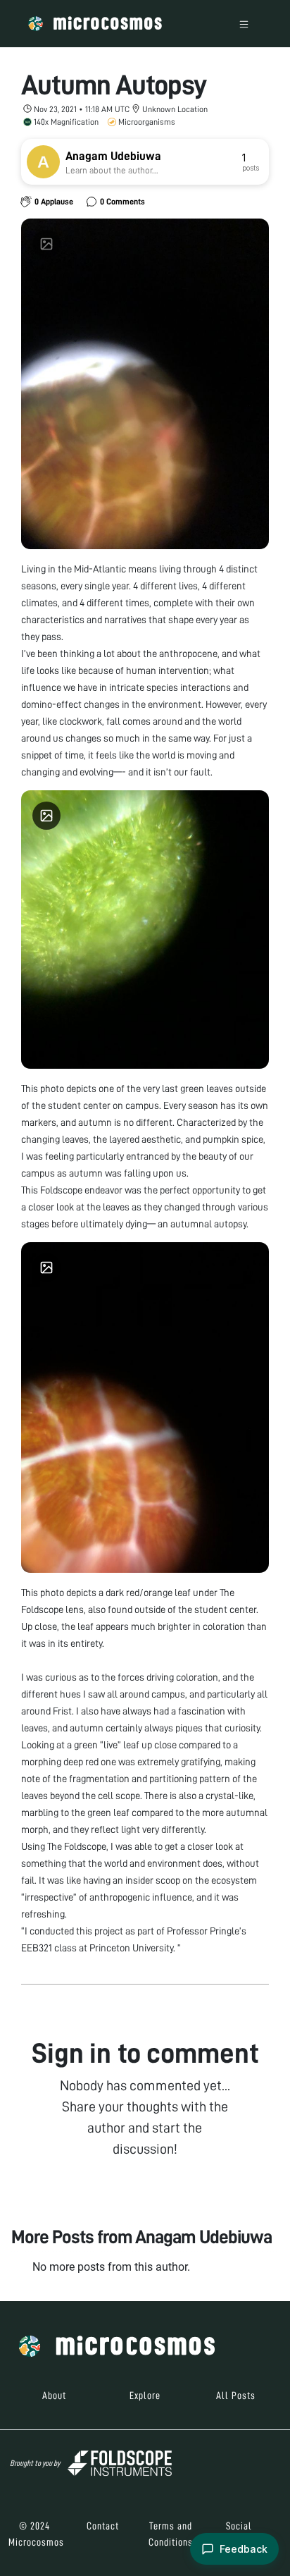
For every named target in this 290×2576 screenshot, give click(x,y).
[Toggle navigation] (244, 24)
